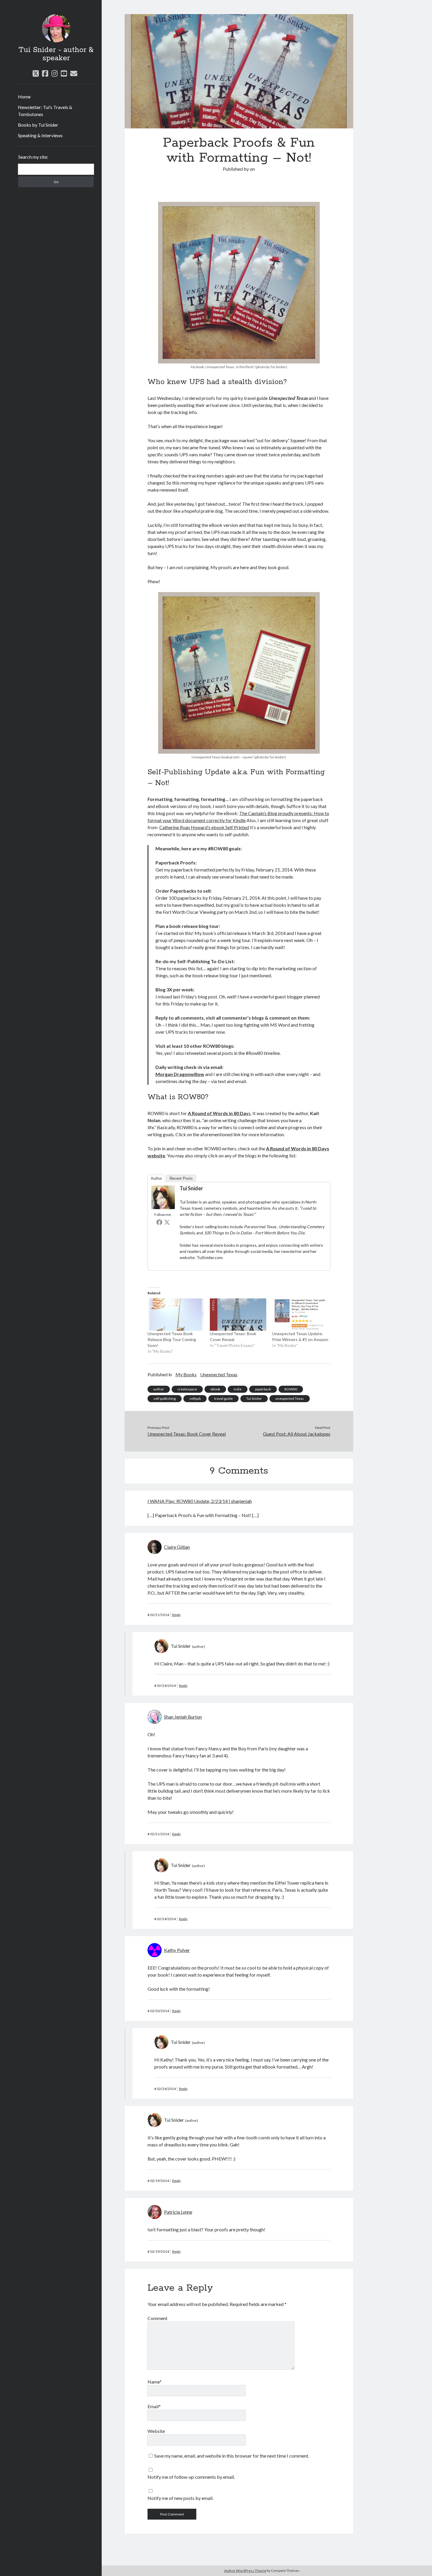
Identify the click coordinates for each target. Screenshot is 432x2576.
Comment (158, 2318)
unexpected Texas (290, 1398)
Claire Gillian (177, 1547)
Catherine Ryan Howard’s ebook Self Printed (204, 827)
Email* (154, 2406)
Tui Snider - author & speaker (56, 54)
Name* (155, 2382)
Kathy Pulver (177, 1950)
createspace (187, 1389)
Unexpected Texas (219, 1374)
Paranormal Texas (261, 1227)
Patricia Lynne (178, 2212)
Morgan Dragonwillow (180, 1074)
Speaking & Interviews (40, 135)
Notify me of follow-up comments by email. (191, 2477)
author (159, 1389)
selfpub (195, 1398)
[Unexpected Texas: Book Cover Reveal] (238, 1315)
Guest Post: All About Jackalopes (297, 1434)
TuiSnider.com (210, 1257)
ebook (215, 1389)
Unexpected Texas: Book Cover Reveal (187, 1434)
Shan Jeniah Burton (183, 1717)
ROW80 (291, 1389)
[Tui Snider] (163, 1207)
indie (238, 1389)
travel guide (223, 1398)
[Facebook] (159, 1222)
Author (156, 1178)
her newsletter (288, 1251)
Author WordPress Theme (245, 2571)
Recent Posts (181, 1178)
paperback (263, 1389)
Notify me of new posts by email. (180, 2498)
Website (156, 2431)
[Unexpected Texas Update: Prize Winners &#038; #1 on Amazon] (300, 1315)
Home (24, 97)
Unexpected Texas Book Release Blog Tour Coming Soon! (172, 1339)
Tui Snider (191, 1188)
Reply (176, 1615)
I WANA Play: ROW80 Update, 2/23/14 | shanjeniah (200, 1501)
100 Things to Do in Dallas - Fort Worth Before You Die (254, 1233)
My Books (186, 1374)
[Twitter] (167, 1222)
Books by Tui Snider (38, 125)
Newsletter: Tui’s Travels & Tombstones (45, 111)
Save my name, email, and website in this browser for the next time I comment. (232, 2456)
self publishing (165, 1398)
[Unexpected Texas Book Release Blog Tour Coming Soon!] (176, 1315)
